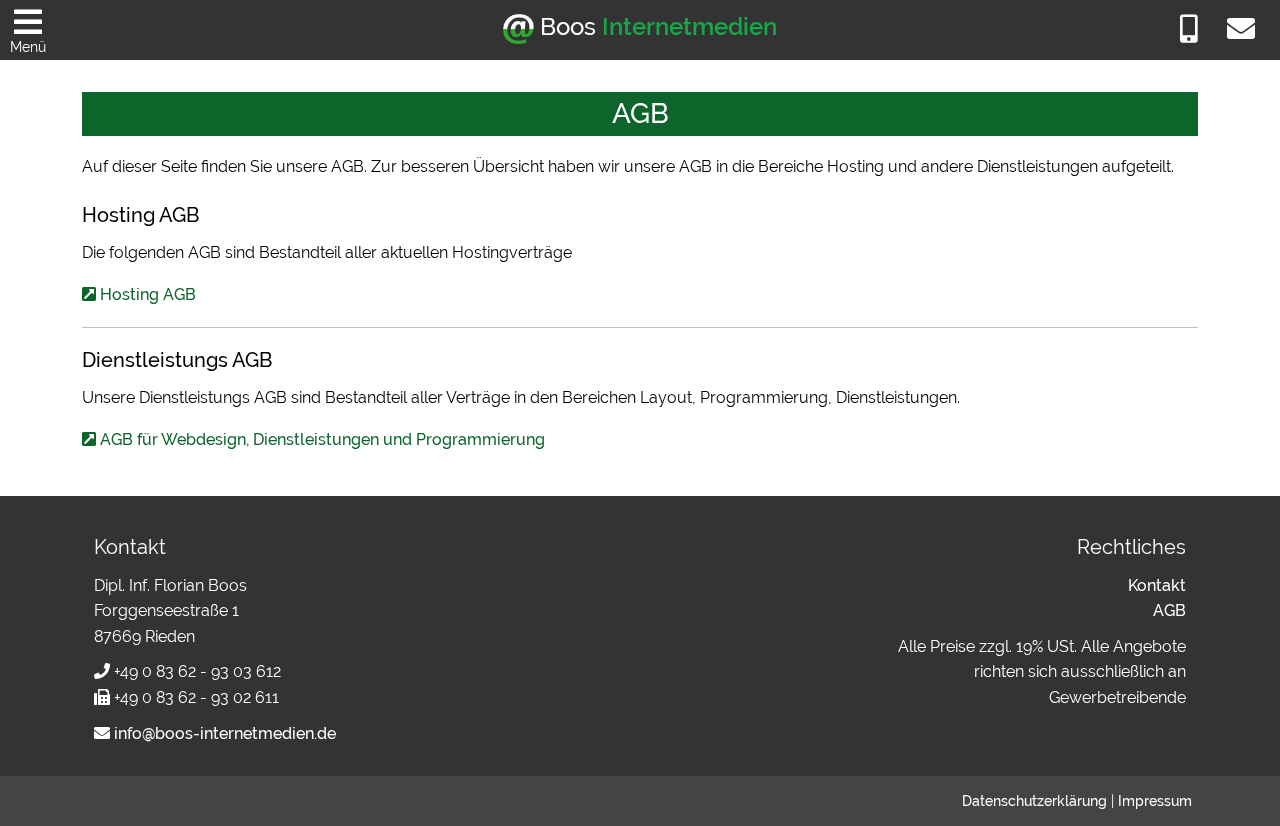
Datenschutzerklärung (1034, 801)
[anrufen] (1189, 32)
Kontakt (1157, 585)
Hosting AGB (148, 294)
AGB (1169, 610)
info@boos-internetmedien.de (223, 733)
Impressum (1155, 801)
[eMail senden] (1241, 32)
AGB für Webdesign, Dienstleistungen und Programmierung (322, 439)
